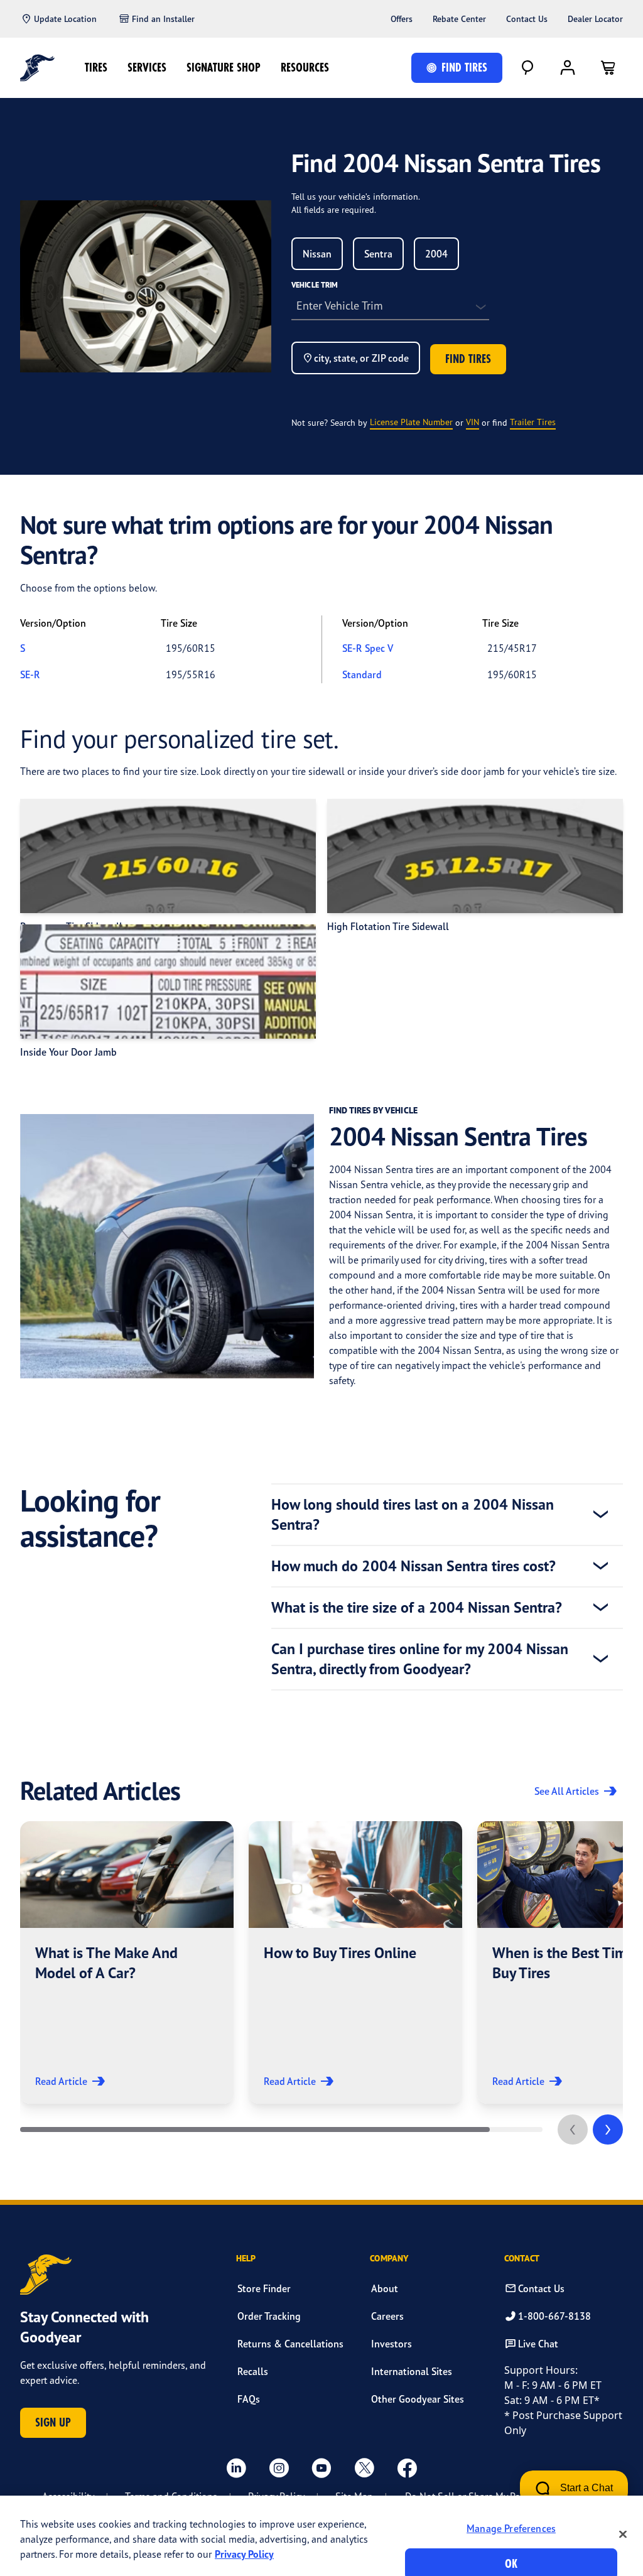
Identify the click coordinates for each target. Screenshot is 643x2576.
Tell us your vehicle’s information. (356, 196)
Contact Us (527, 19)
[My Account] (568, 68)
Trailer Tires (533, 422)
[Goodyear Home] (37, 68)
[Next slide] (608, 2130)
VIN (473, 422)
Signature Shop (224, 68)
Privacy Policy (244, 2554)
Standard (362, 674)
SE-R (30, 674)
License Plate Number (411, 422)
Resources (305, 68)
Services (147, 68)
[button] (127, 1962)
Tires (96, 68)
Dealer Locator (595, 19)
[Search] (527, 68)
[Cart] (608, 68)
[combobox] (317, 254)
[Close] (623, 2534)
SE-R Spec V (368, 648)
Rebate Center (459, 19)
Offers (402, 19)
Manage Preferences (511, 2528)
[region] (321, 2536)
